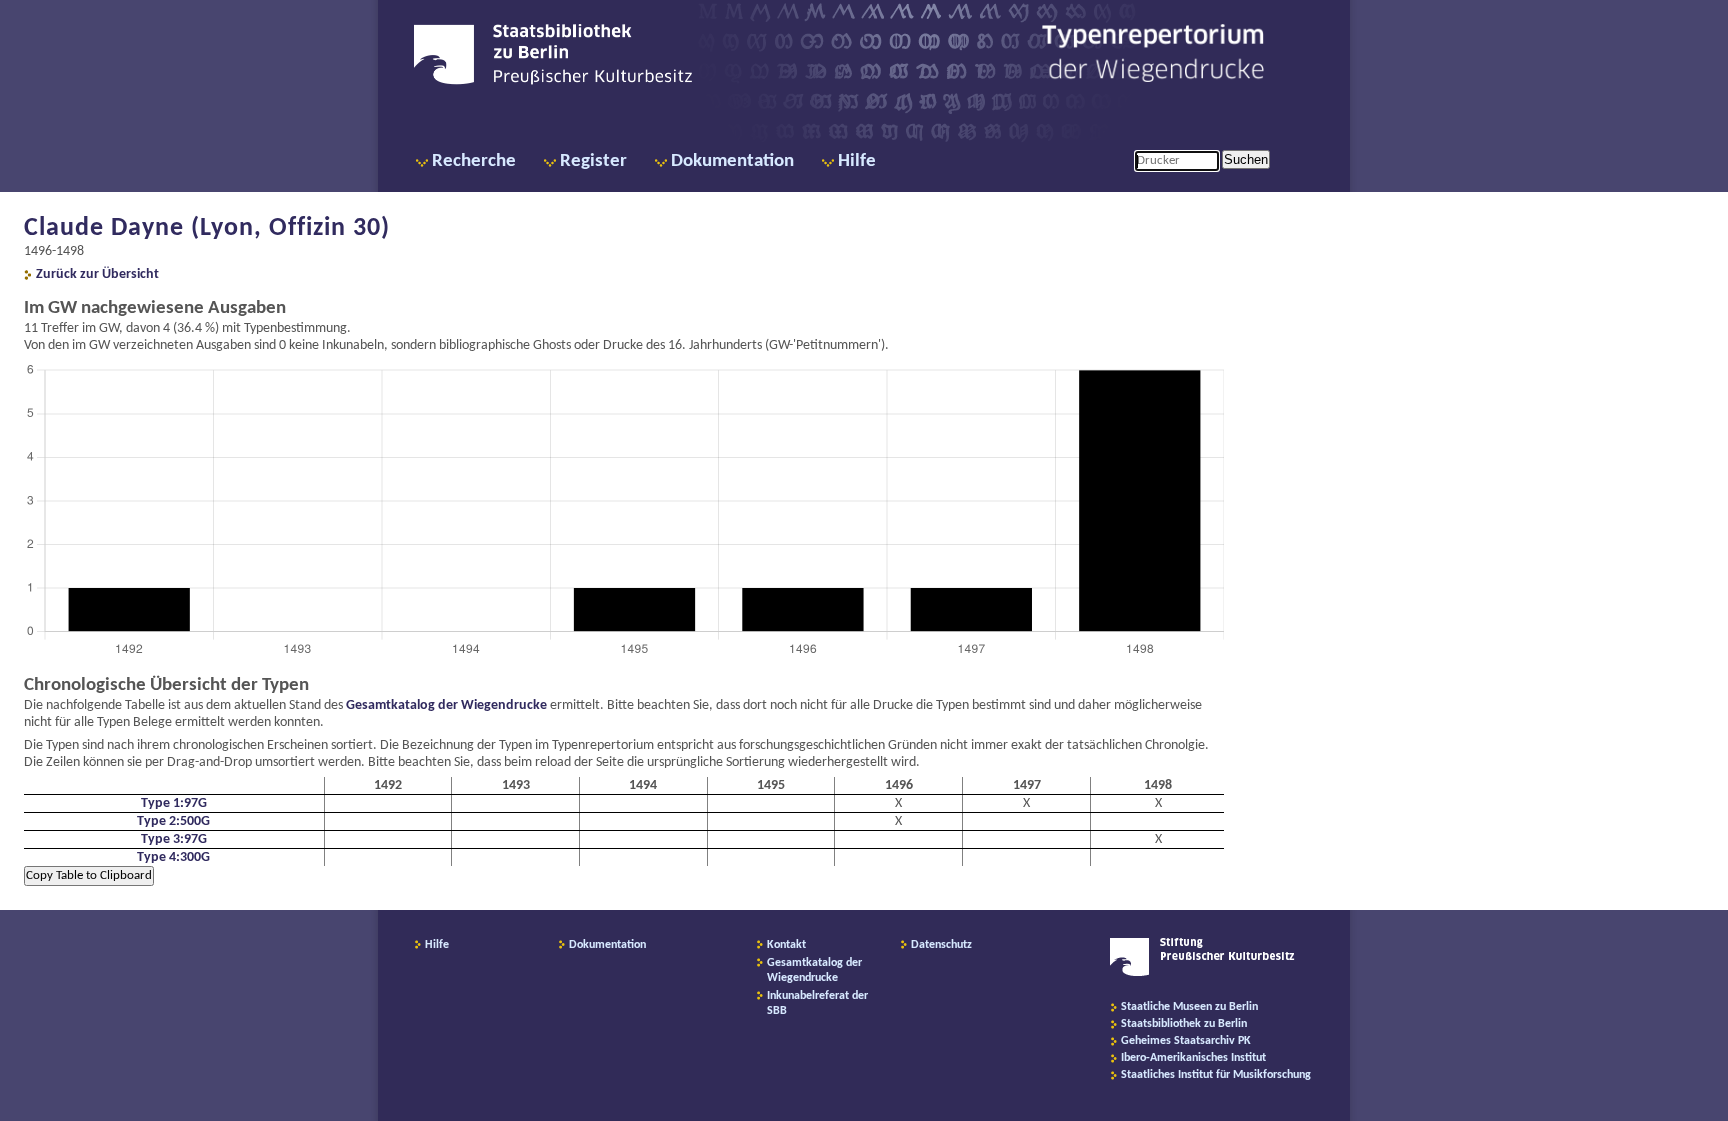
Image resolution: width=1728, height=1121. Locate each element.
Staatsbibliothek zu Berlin (1184, 1024)
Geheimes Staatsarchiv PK (1186, 1041)
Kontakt (786, 945)
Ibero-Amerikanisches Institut (1193, 1058)
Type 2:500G (173, 821)
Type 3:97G (174, 839)
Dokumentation (732, 161)
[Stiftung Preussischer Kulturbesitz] (1202, 973)
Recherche (474, 161)
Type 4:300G (173, 857)
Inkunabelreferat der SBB (817, 1003)
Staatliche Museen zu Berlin (1189, 1007)
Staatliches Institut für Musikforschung (1216, 1075)
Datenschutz (941, 945)
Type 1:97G (174, 803)
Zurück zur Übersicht (97, 274)
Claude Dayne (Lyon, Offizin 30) (207, 228)
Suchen (1246, 159)
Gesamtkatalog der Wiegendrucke (446, 705)
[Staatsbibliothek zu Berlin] (553, 82)
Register (593, 161)
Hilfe (857, 161)
